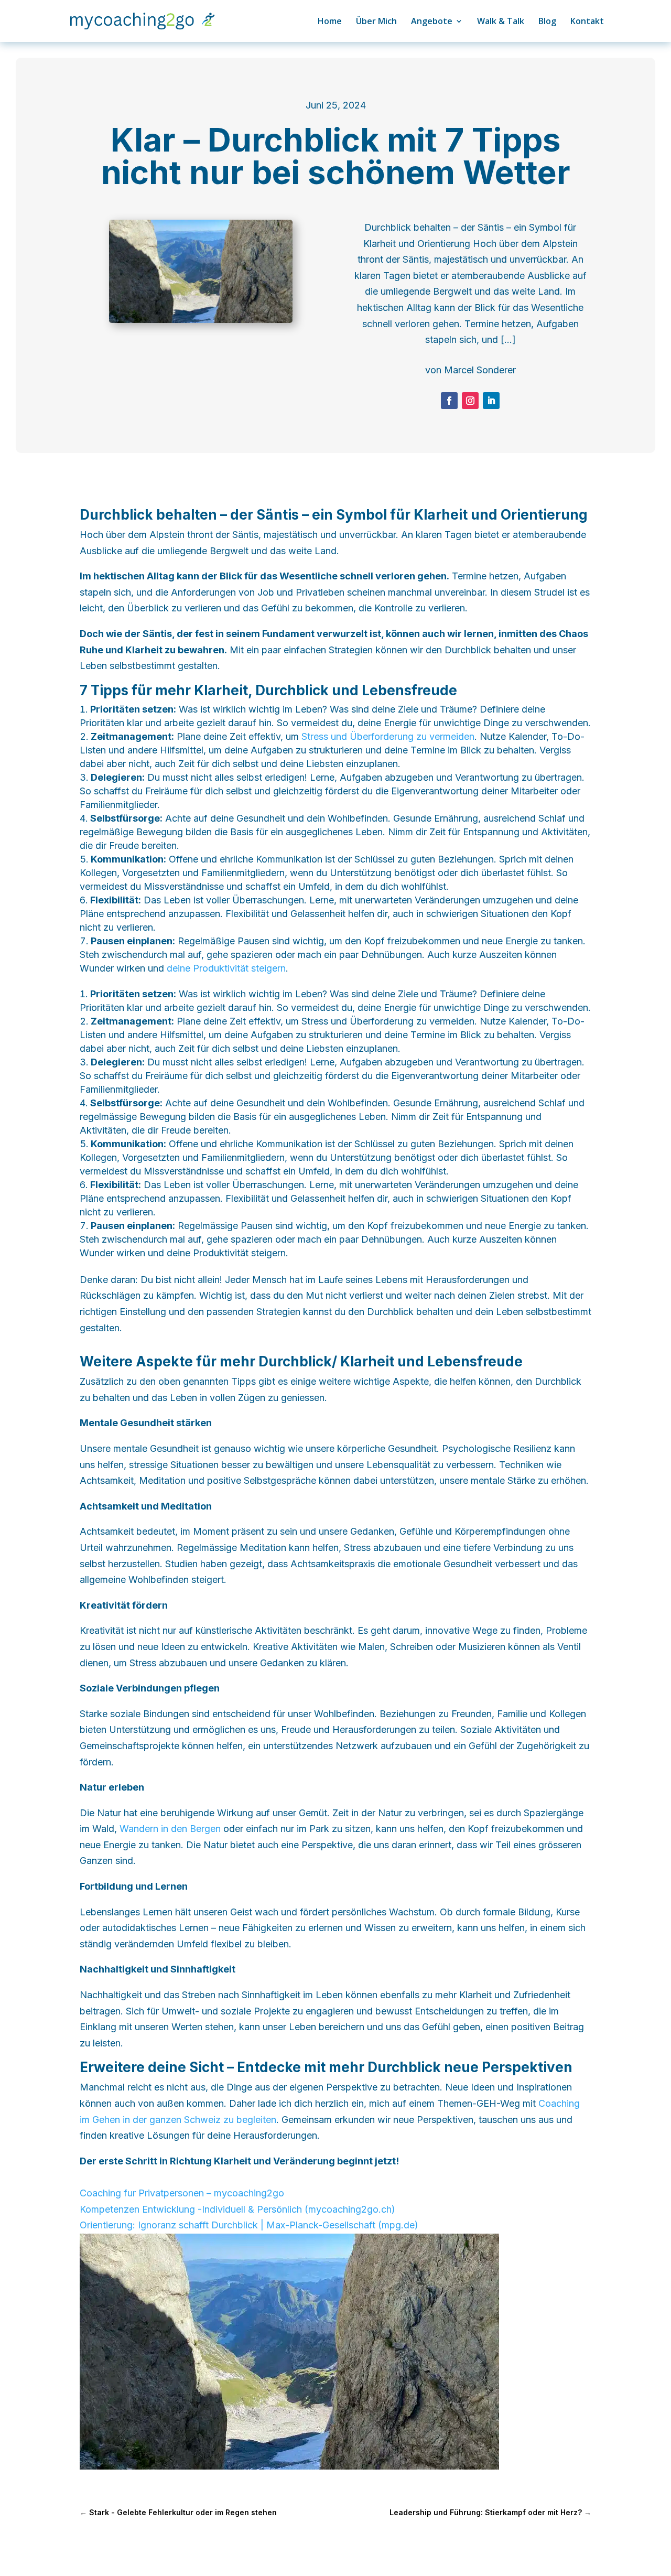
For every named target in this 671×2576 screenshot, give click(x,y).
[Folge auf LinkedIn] (491, 401)
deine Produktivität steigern (226, 968)
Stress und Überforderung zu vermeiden (388, 736)
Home (330, 22)
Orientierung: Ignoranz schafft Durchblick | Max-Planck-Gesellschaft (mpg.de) (249, 2225)
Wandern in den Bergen (170, 1829)
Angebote (432, 22)
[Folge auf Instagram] (470, 401)
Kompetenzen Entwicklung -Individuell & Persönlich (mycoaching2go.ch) (237, 2209)
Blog (547, 22)
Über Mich (376, 22)
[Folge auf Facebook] (449, 401)
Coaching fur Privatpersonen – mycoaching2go (182, 2193)
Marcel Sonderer (480, 370)
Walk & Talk (501, 22)
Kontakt (587, 22)
